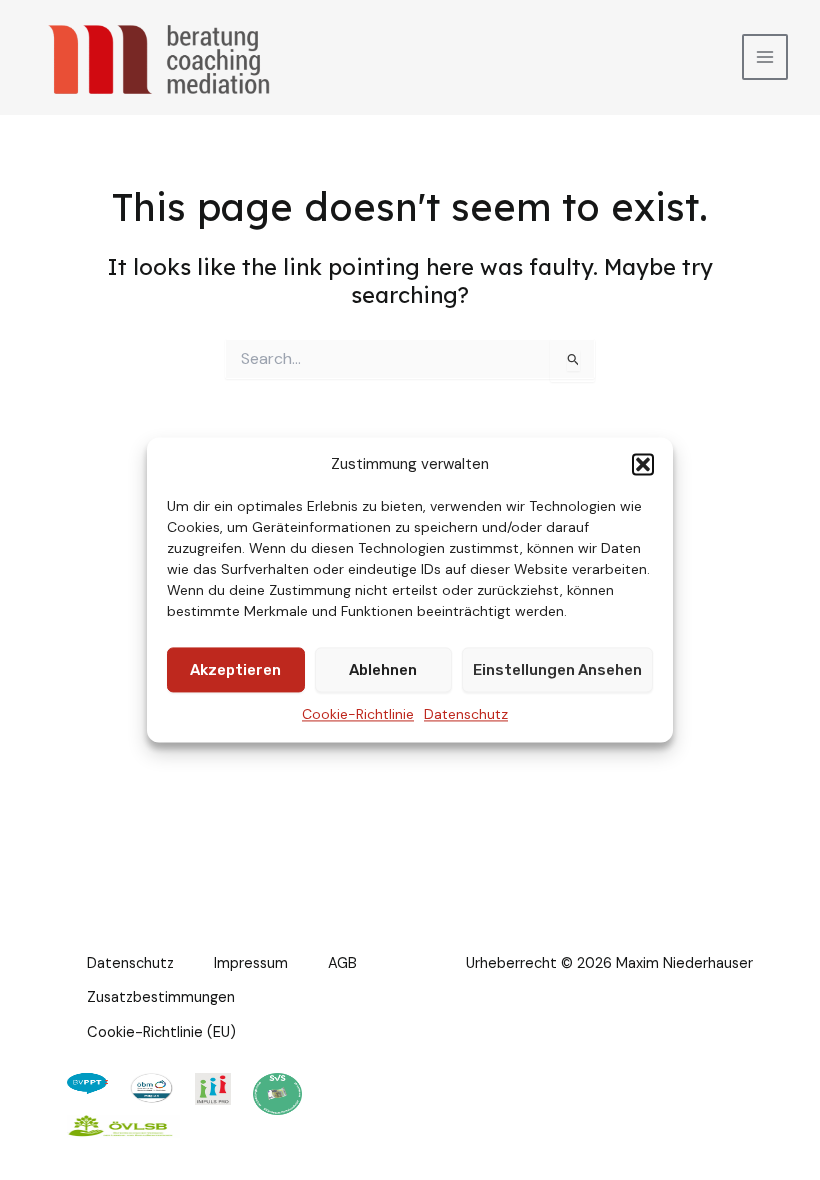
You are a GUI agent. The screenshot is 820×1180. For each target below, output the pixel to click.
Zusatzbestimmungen (161, 997)
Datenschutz (466, 715)
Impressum (251, 963)
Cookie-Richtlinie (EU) (161, 1032)
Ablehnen (383, 670)
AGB (342, 963)
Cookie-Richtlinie (358, 715)
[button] (643, 464)
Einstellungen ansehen (557, 670)
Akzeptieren (235, 670)
